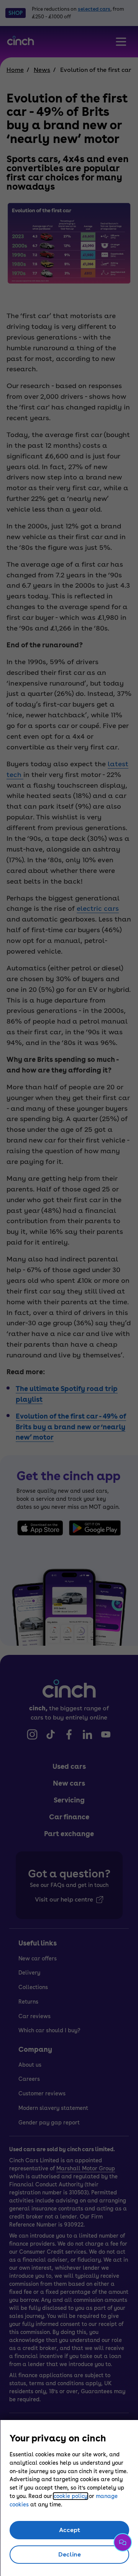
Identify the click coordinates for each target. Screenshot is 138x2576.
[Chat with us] (123, 2542)
